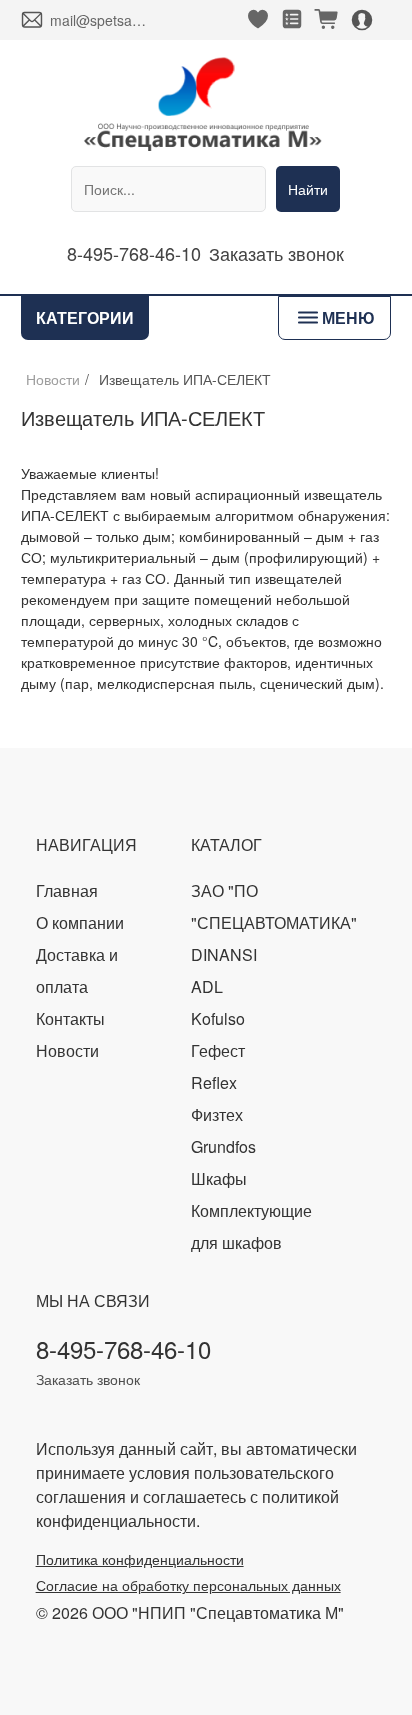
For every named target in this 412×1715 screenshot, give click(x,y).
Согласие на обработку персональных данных (188, 1585)
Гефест (218, 1050)
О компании (80, 922)
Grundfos (223, 1146)
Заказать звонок (276, 253)
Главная (67, 890)
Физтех (217, 1114)
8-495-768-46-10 (134, 253)
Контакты (70, 1018)
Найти (308, 189)
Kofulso (218, 1018)
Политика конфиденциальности (140, 1559)
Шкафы (219, 1178)
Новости (53, 379)
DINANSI (224, 954)
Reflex (214, 1082)
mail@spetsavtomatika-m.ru (99, 20)
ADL (207, 986)
